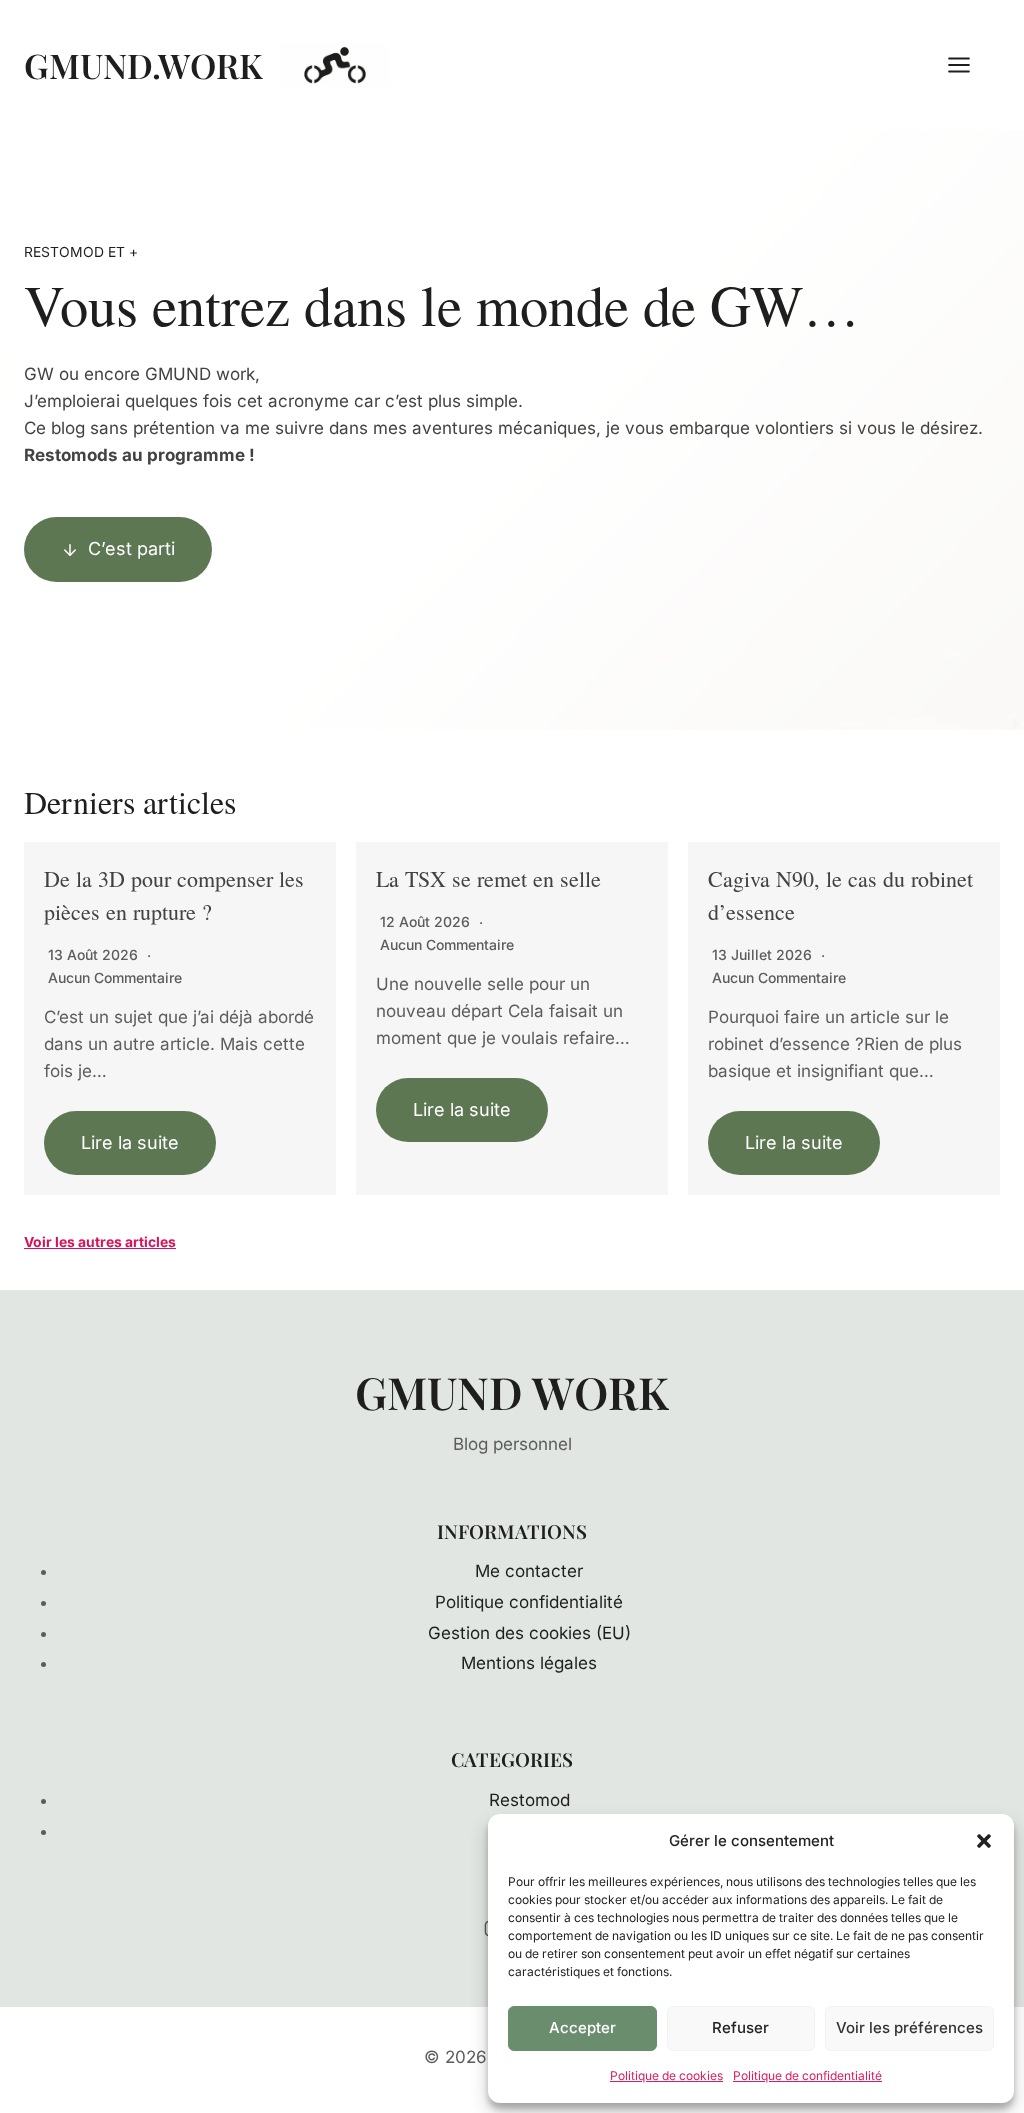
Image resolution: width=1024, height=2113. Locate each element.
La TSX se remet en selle (488, 878)
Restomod (529, 1800)
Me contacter (529, 1571)
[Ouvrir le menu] (969, 64)
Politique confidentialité (529, 1602)
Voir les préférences (909, 2027)
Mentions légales (529, 1663)
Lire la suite (130, 1142)
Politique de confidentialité (807, 2075)
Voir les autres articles (100, 1242)
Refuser (740, 2027)
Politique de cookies (666, 2075)
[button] (984, 1841)
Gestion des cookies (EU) (529, 1633)
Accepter (582, 2027)
